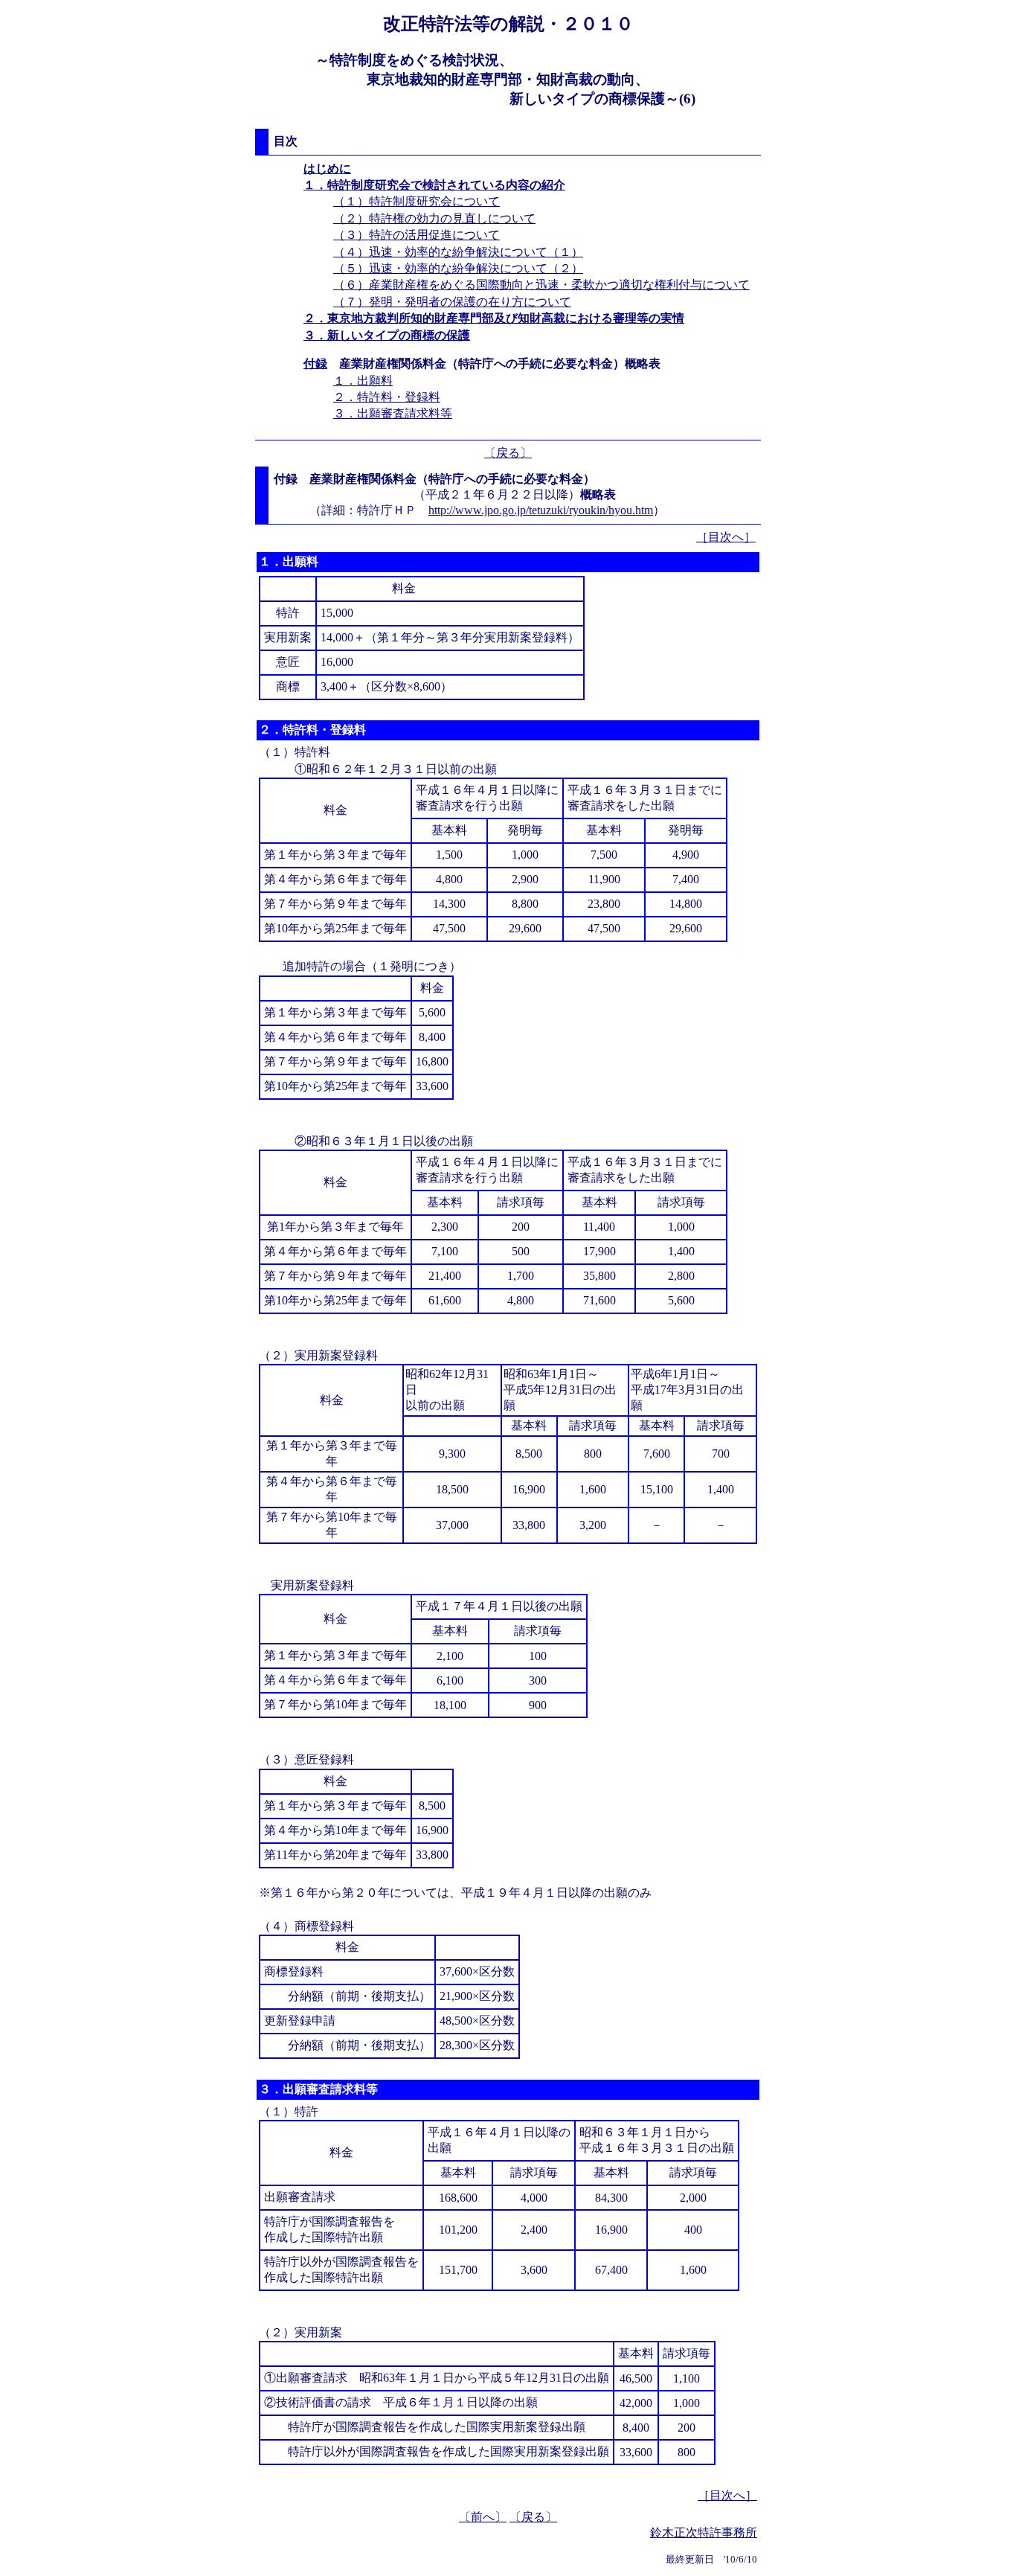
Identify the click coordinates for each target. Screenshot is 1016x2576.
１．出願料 (363, 381)
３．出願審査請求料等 (393, 413)
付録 (315, 363)
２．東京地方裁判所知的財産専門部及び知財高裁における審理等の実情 (494, 318)
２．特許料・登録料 (387, 397)
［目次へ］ (726, 537)
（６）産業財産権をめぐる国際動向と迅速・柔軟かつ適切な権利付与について (541, 285)
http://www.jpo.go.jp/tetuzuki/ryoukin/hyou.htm (541, 510)
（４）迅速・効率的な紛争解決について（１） (458, 252)
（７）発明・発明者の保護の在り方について (452, 302)
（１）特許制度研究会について (417, 201)
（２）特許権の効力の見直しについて (434, 218)
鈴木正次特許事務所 (704, 2532)
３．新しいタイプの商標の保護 (387, 335)
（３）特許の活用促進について (417, 235)
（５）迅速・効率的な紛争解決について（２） (458, 268)
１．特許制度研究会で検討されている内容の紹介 (434, 185)
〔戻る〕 (508, 453)
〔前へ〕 (483, 2517)
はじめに (327, 169)
